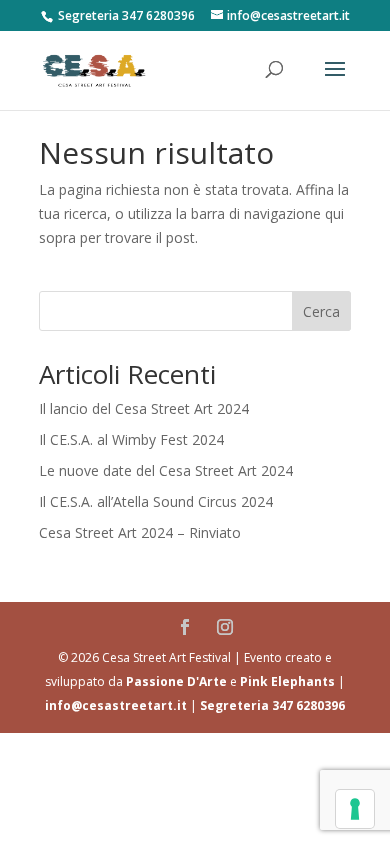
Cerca (321, 311)
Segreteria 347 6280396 (272, 705)
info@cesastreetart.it (116, 705)
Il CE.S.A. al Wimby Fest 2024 (131, 439)
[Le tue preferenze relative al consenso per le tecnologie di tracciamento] (355, 809)
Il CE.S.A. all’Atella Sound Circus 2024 (156, 501)
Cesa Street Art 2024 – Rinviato (140, 532)
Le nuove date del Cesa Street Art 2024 (166, 470)
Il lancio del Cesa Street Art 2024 (144, 408)
